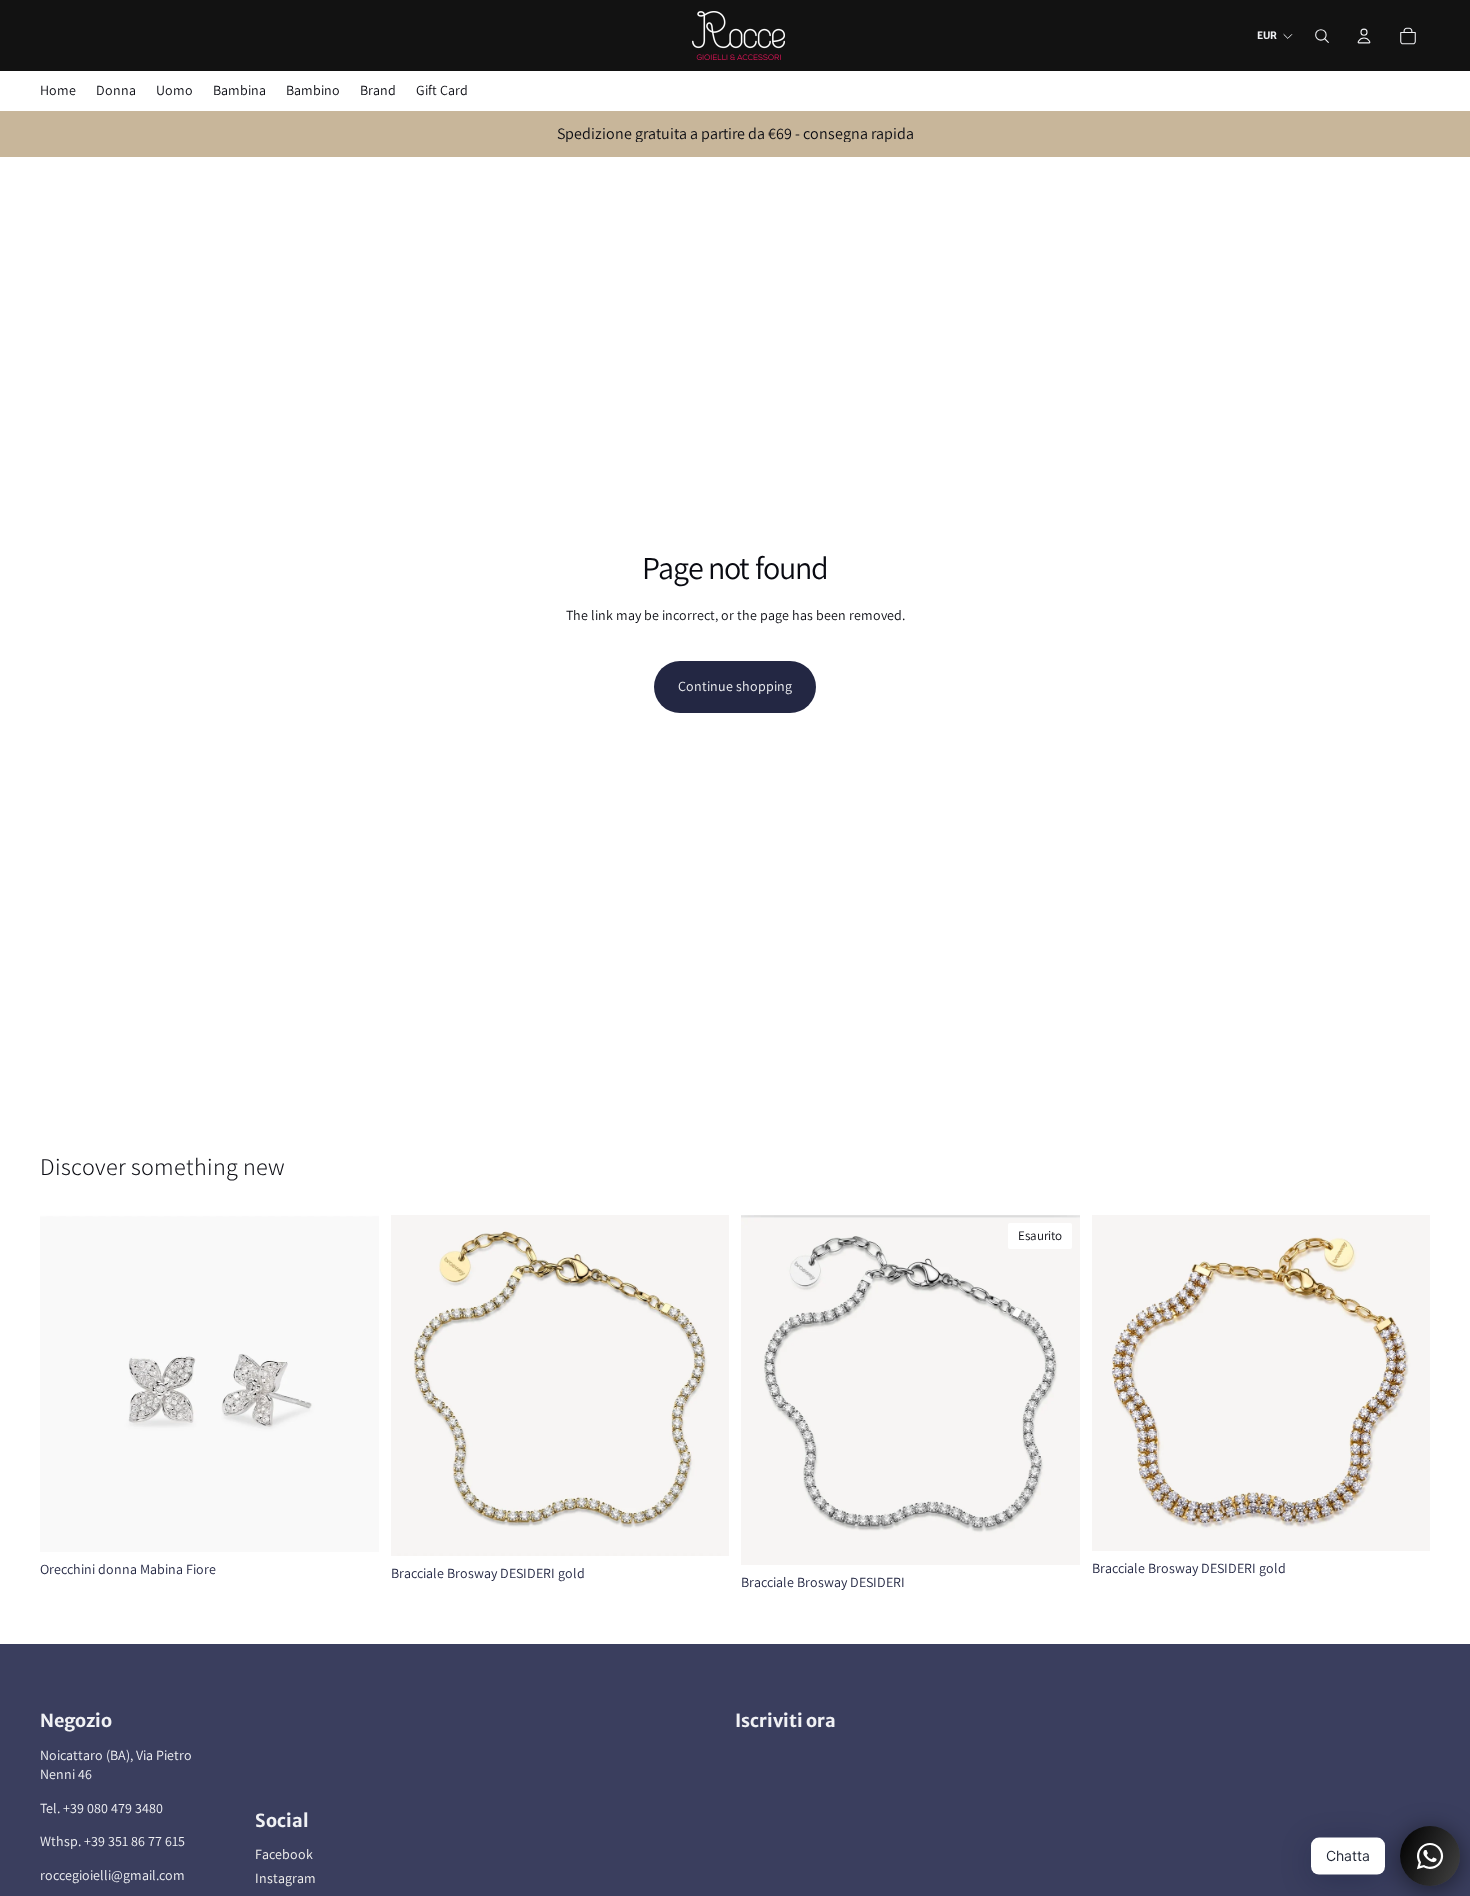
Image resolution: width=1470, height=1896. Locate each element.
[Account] (1364, 36)
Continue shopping (735, 686)
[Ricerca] (1322, 36)
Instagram (285, 1878)
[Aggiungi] (348, 1521)
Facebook (284, 1854)
